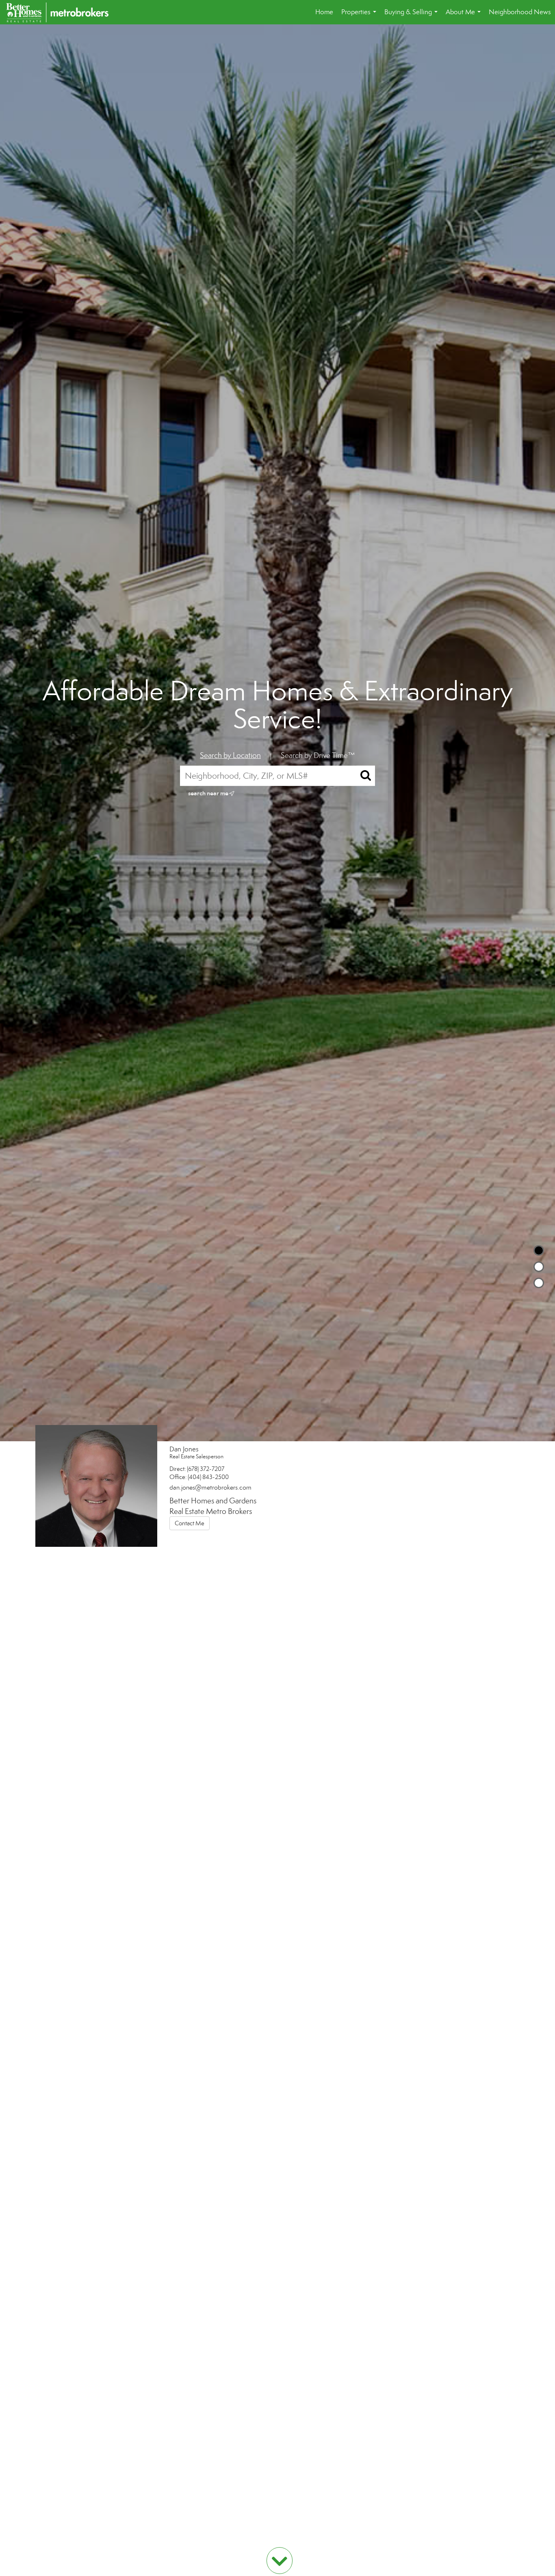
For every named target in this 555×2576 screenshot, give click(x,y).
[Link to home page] (62, 12)
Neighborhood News (520, 12)
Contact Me (190, 1523)
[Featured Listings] (539, 1267)
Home (324, 12)
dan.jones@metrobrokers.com (210, 1487)
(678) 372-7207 (206, 1469)
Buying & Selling (413, 16)
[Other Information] (539, 1283)
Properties (360, 16)
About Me (465, 16)
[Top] (539, 1250)
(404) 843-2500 (208, 1477)
